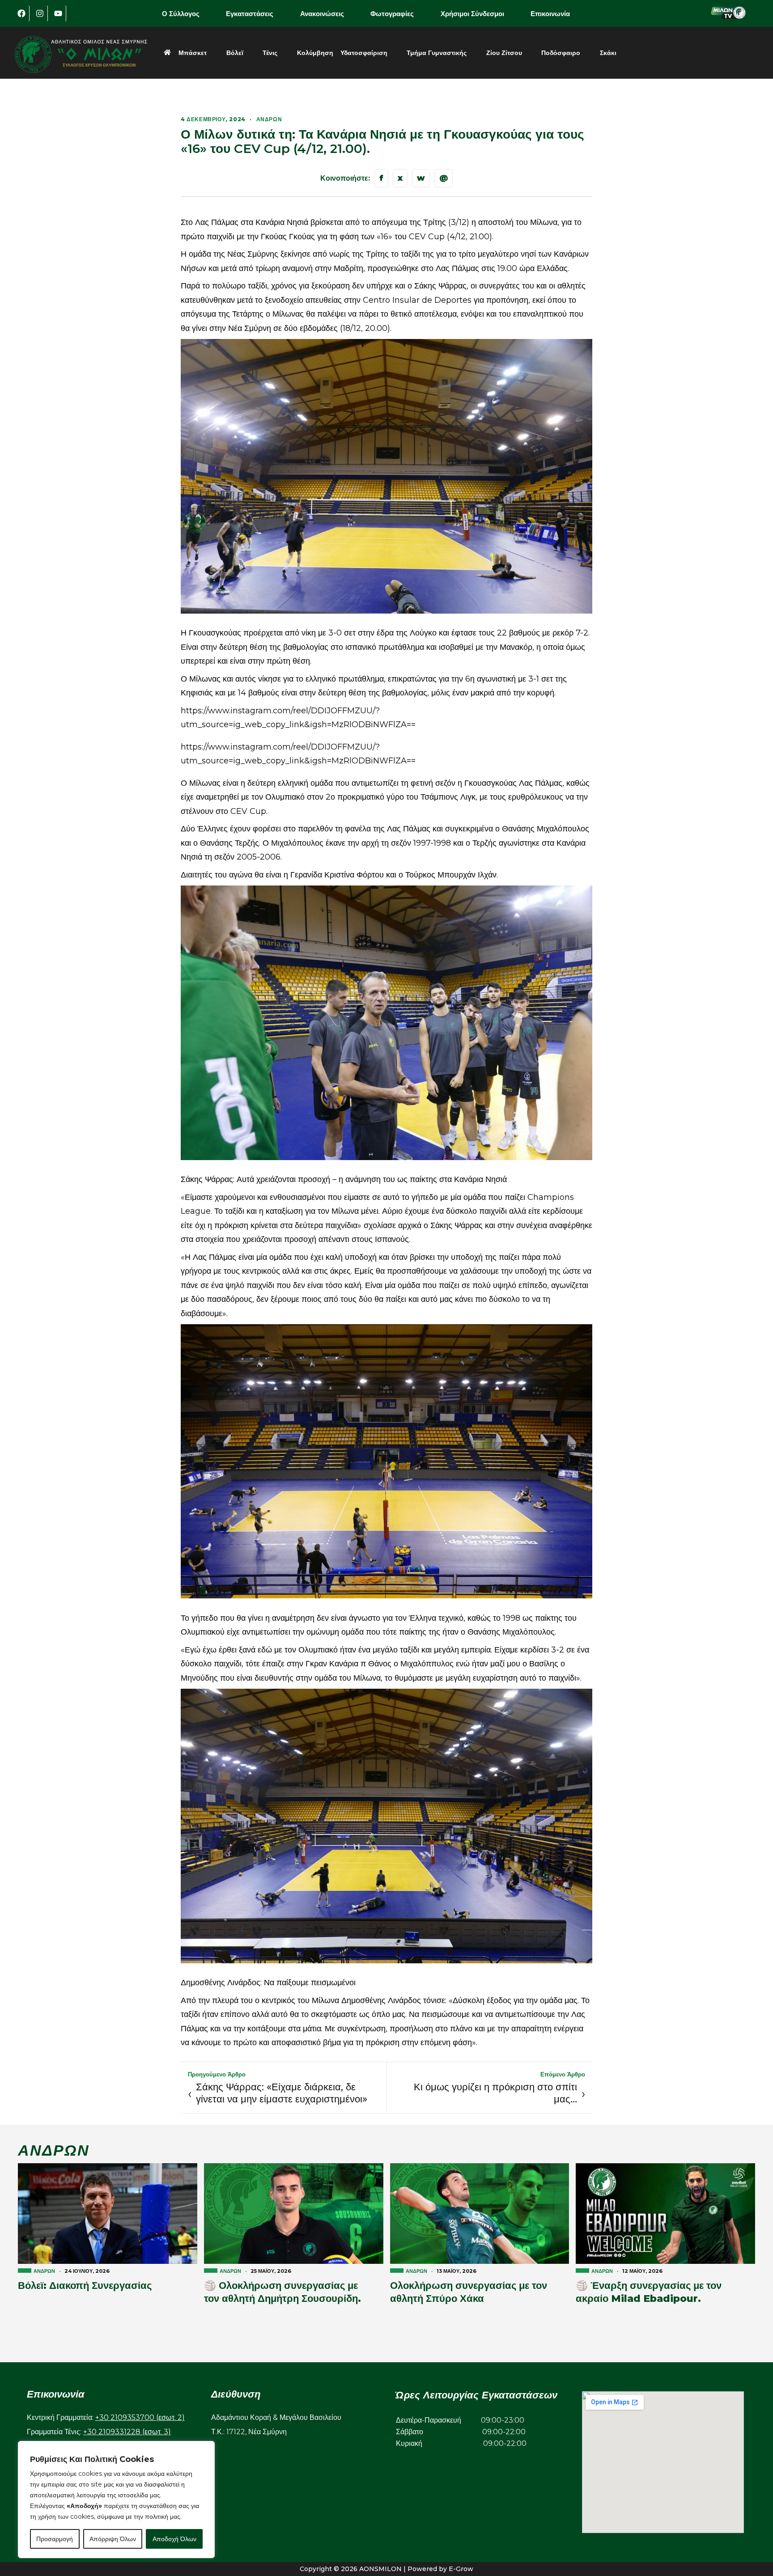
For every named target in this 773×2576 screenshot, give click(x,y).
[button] (187, 14)
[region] (116, 2500)
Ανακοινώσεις (322, 14)
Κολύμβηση (315, 53)
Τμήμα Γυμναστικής (437, 53)
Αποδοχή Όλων (174, 2539)
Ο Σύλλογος (181, 14)
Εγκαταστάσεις (250, 14)
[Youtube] (58, 13)
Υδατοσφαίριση (364, 53)
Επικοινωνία (550, 14)
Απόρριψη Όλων (113, 2539)
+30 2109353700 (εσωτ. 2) (140, 2417)
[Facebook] (21, 13)
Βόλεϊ (235, 53)
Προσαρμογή (55, 2539)
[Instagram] (40, 13)
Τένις (270, 53)
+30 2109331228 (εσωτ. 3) (127, 2432)
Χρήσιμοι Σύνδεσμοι (472, 14)
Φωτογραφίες (392, 14)
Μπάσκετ (193, 53)
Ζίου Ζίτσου (504, 53)
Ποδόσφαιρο (561, 53)
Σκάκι (608, 53)
